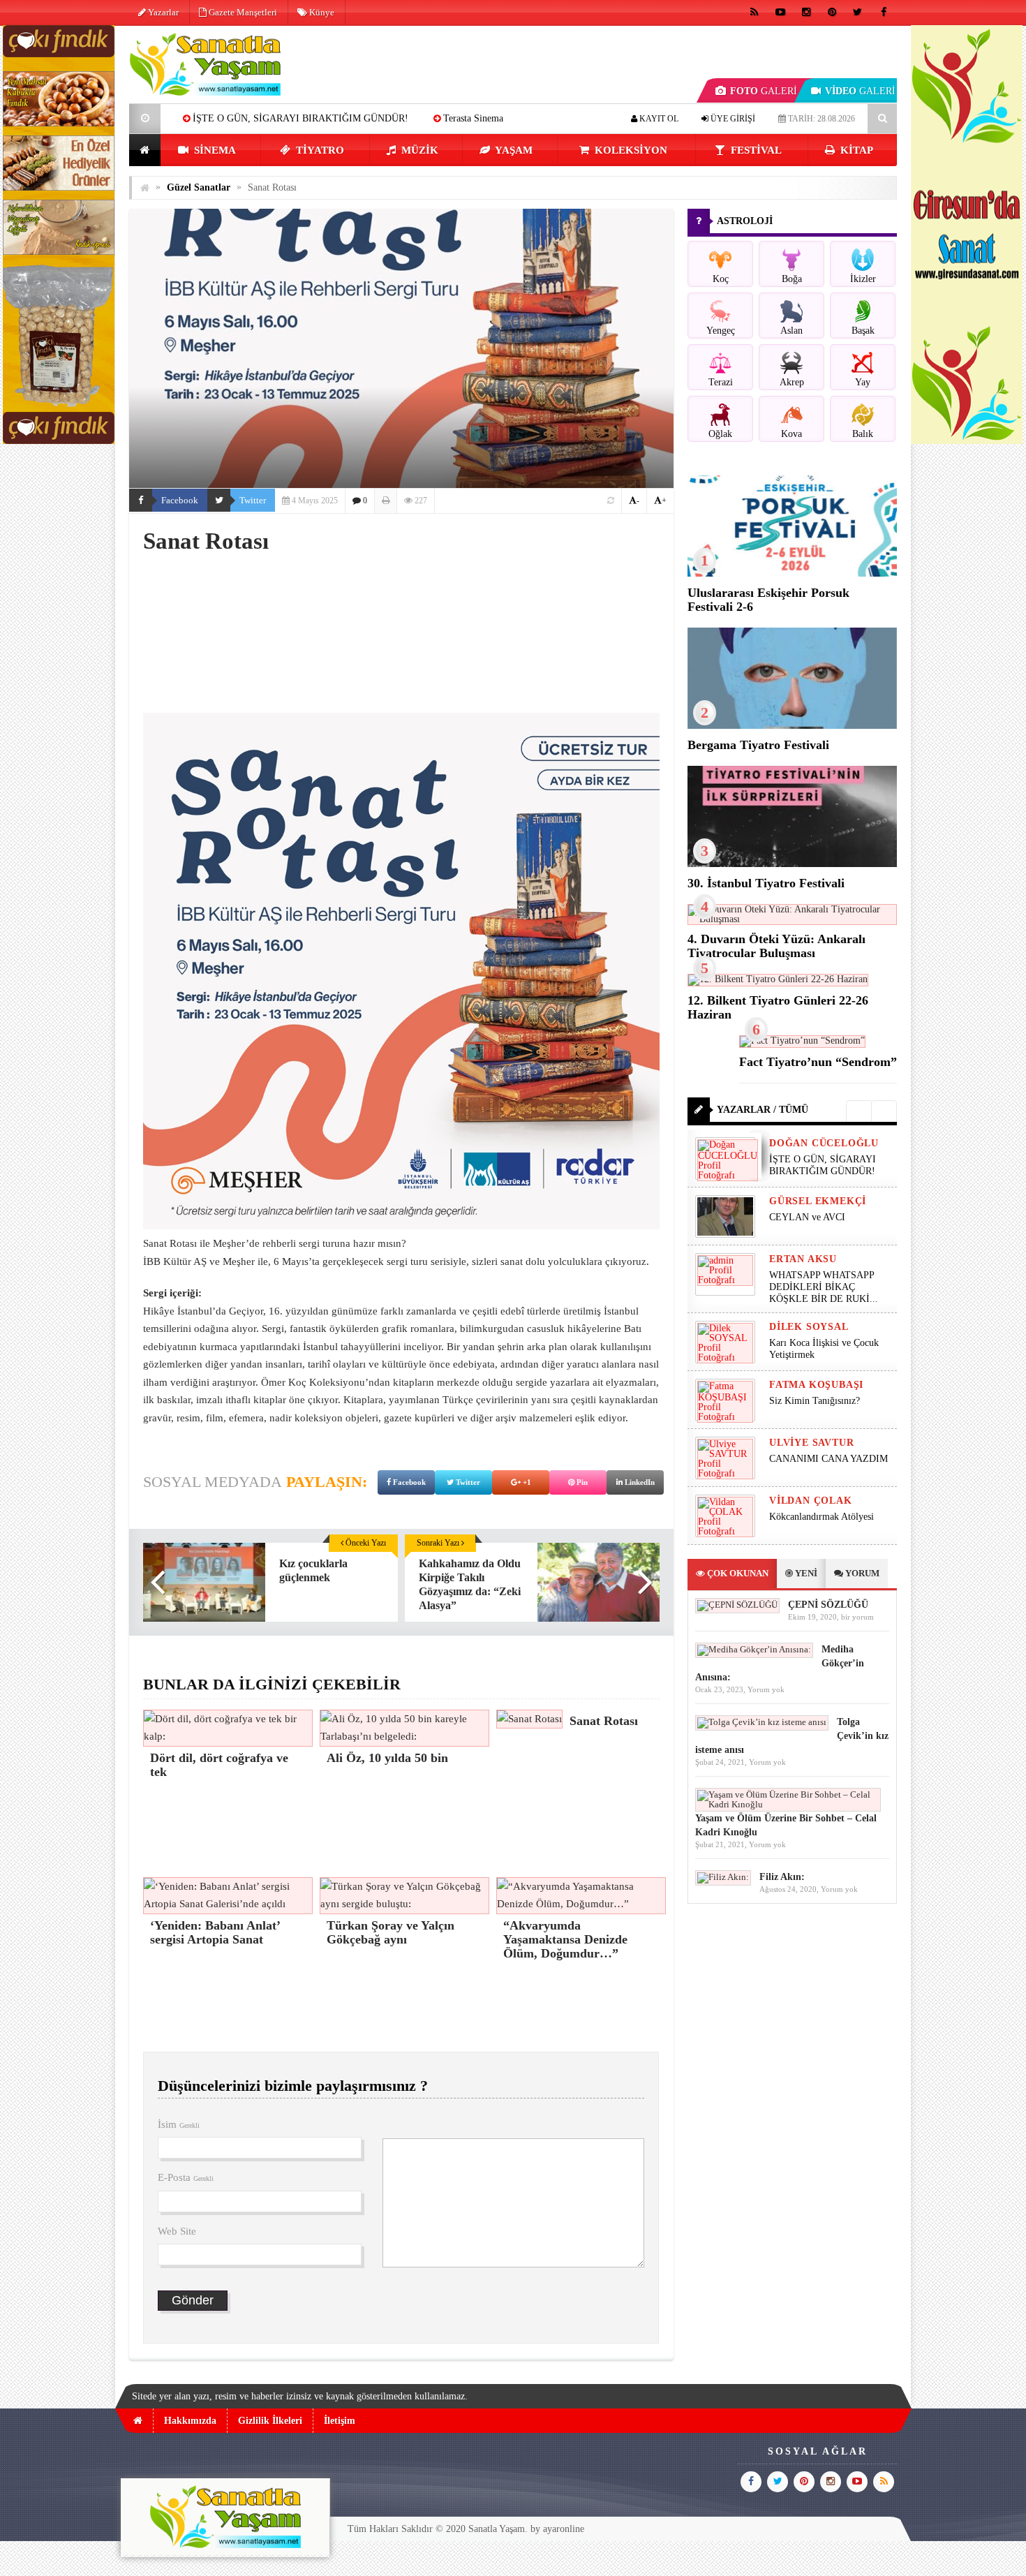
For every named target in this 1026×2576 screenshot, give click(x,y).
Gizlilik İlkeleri (270, 2421)
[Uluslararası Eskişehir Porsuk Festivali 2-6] (792, 573)
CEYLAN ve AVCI (807, 1217)
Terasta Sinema (332, 118)
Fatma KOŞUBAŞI (816, 1385)
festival (755, 150)
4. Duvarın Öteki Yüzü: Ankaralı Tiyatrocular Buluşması (776, 946)
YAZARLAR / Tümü (763, 1110)
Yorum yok (766, 1689)
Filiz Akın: (782, 1877)
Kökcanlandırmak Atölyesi (821, 1517)
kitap (855, 150)
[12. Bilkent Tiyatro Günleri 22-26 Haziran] (778, 979)
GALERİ (764, 91)
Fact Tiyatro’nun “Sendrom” (818, 1062)
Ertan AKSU (803, 1259)
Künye (321, 12)
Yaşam (513, 150)
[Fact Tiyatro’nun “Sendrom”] (802, 1041)
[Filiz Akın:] (723, 1877)
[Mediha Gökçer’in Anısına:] (754, 1649)
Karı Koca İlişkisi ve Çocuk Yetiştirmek (824, 1349)
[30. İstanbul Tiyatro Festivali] (792, 864)
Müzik (418, 150)
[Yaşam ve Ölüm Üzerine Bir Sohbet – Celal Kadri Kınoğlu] (788, 1804)
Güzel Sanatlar (199, 187)
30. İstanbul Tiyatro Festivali (766, 883)
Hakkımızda (190, 2421)
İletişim (340, 2421)
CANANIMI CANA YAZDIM (828, 1459)
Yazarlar (162, 12)
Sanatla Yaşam (497, 2529)
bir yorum (857, 1617)
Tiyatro (319, 150)
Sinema (214, 150)
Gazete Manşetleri (242, 12)
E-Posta (186, 2177)
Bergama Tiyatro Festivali (758, 745)
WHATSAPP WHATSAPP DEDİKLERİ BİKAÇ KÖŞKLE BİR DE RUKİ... (824, 1287)
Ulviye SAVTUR (811, 1443)
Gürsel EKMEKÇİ (818, 1201)
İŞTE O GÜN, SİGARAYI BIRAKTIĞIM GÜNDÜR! (823, 1165)
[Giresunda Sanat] (967, 441)
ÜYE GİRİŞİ (732, 119)
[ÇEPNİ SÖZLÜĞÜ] (737, 1605)
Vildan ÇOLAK (811, 1501)
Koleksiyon (630, 150)
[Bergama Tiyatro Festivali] (792, 726)
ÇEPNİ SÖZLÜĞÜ (828, 1605)
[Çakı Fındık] (59, 441)
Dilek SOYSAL (809, 1327)
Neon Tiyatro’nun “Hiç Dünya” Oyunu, (476, 118)
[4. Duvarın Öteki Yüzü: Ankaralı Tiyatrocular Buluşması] (792, 919)
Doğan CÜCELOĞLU (824, 1143)
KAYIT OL (658, 119)
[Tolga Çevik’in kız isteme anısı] (762, 1722)
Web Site (177, 2231)
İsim (179, 2124)
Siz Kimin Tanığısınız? (815, 1401)
